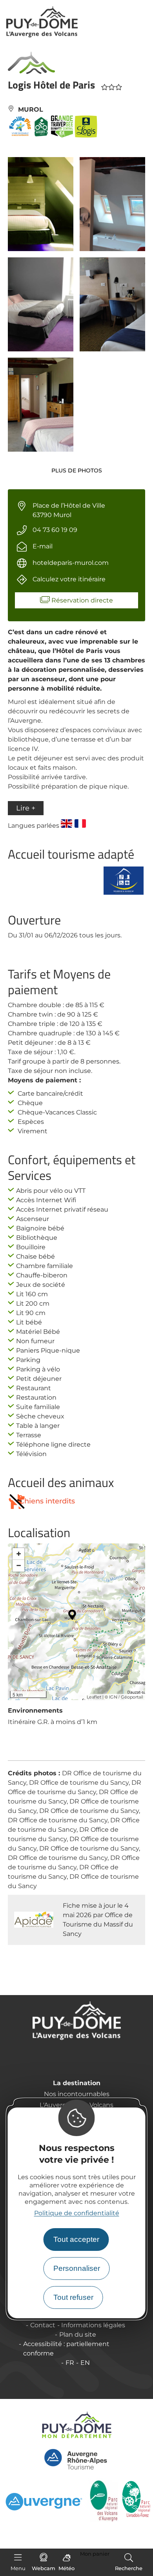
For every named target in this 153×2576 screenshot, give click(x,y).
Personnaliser (77, 2268)
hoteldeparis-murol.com (71, 563)
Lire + (26, 808)
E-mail (43, 546)
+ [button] (19, 1554)
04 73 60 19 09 (55, 530)
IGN (113, 1697)
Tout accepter (76, 2239)
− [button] (19, 1566)
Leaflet (94, 1697)
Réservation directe (82, 600)
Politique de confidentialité (77, 2213)
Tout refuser (73, 2297)
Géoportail (132, 1697)
